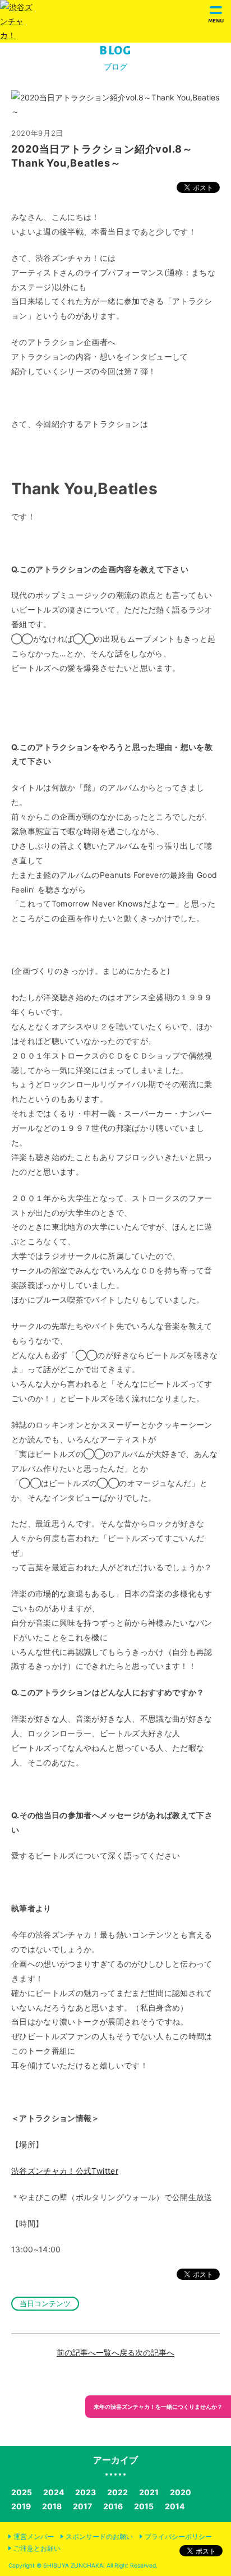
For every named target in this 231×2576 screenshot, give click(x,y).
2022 (117, 2492)
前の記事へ (76, 2352)
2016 (113, 2506)
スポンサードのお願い (99, 2536)
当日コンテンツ (45, 2303)
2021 (149, 2492)
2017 (82, 2506)
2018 (52, 2506)
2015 (144, 2506)
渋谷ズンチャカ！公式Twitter (65, 2171)
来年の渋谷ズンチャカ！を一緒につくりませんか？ (158, 2407)
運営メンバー (34, 2536)
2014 (175, 2506)
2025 (22, 2492)
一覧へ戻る (115, 2352)
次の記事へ (155, 2352)
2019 (21, 2506)
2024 (54, 2492)
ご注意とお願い (37, 2548)
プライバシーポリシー (178, 2536)
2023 (86, 2492)
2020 (181, 2492)
